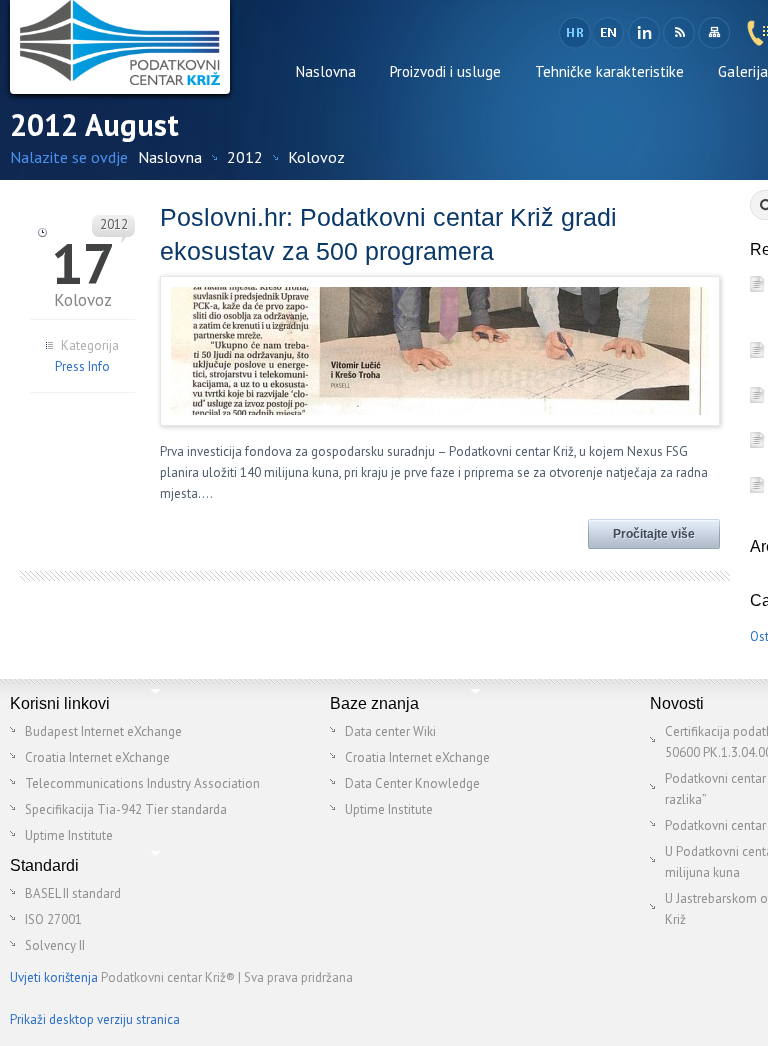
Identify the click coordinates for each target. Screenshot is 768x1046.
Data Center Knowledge (412, 783)
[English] (610, 33)
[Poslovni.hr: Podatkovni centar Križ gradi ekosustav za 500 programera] (440, 410)
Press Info (82, 366)
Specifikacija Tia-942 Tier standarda (126, 809)
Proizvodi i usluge (445, 71)
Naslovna (326, 71)
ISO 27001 (53, 919)
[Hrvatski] (575, 33)
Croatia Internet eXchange (97, 757)
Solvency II (55, 945)
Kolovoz (316, 157)
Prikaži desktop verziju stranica (95, 1019)
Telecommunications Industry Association (142, 783)
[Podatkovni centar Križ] (120, 47)
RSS (678, 33)
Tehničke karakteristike (609, 71)
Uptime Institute (69, 835)
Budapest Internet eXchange (103, 731)
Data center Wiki (390, 731)
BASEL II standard (73, 893)
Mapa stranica (713, 33)
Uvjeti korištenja (54, 977)
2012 (245, 157)
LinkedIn (643, 33)
